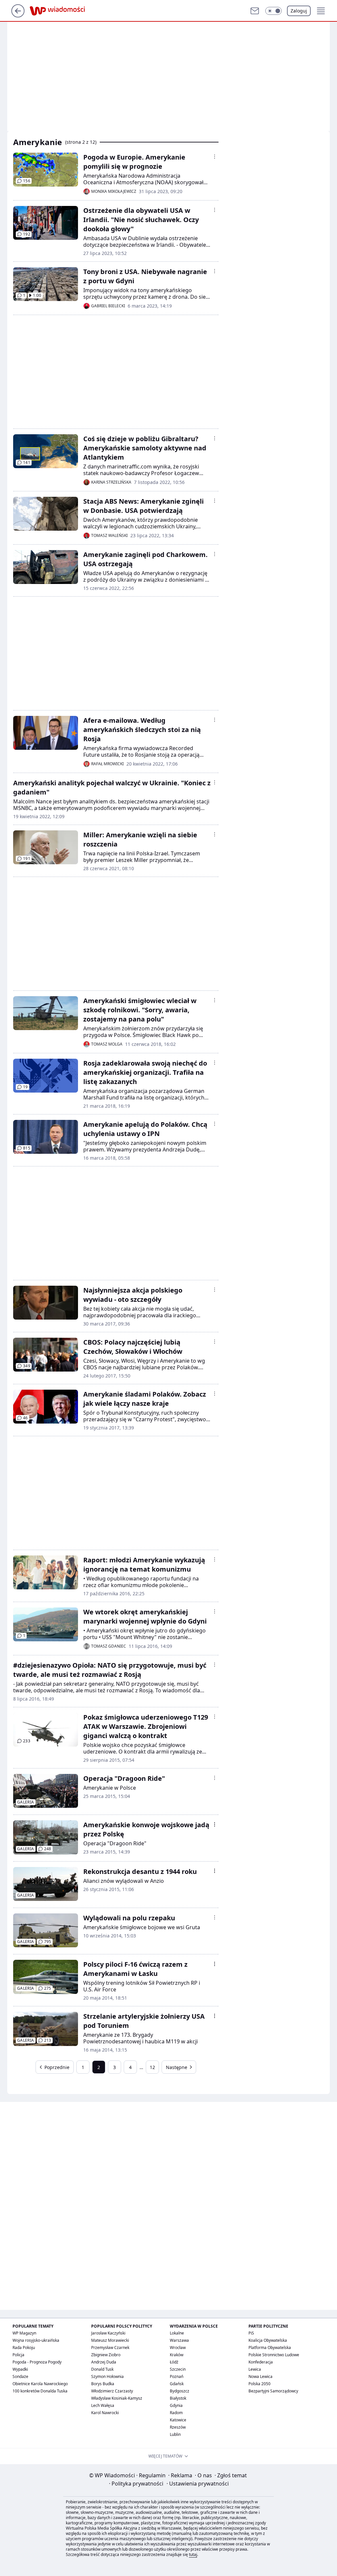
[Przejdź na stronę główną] (18, 15)
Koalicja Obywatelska (268, 2340)
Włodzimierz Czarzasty (112, 2391)
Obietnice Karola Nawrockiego (40, 2384)
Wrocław (178, 2348)
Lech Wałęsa (103, 2405)
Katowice (178, 2420)
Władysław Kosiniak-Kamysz (117, 2398)
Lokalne (177, 2333)
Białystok (178, 2398)
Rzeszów (178, 2427)
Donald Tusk (102, 2369)
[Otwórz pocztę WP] (255, 11)
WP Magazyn (24, 2333)
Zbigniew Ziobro (106, 2355)
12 (152, 2067)
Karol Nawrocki (105, 2413)
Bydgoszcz (180, 2391)
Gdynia (176, 2405)
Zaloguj (299, 11)
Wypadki (20, 2369)
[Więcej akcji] (215, 157)
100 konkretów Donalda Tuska (40, 2391)
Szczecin (178, 2369)
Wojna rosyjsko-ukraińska (36, 2340)
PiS (251, 2333)
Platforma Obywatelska (270, 2348)
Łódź (174, 2362)
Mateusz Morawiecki (110, 2340)
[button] (273, 11)
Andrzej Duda (104, 2362)
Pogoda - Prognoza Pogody (37, 2362)
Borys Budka (103, 2384)
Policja (18, 2355)
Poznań (177, 2376)
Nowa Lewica (260, 2376)
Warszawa (179, 2340)
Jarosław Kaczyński (108, 2333)
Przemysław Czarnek (110, 2348)
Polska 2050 (259, 2384)
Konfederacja (261, 2362)
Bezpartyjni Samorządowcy (273, 2391)
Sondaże (20, 2376)
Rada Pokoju (24, 2348)
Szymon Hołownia (107, 2376)
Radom (176, 2413)
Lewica (255, 2369)
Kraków (177, 2355)
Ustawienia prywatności (198, 2484)
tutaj (193, 2554)
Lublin (175, 2434)
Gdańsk (177, 2384)
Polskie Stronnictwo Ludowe (274, 2355)
